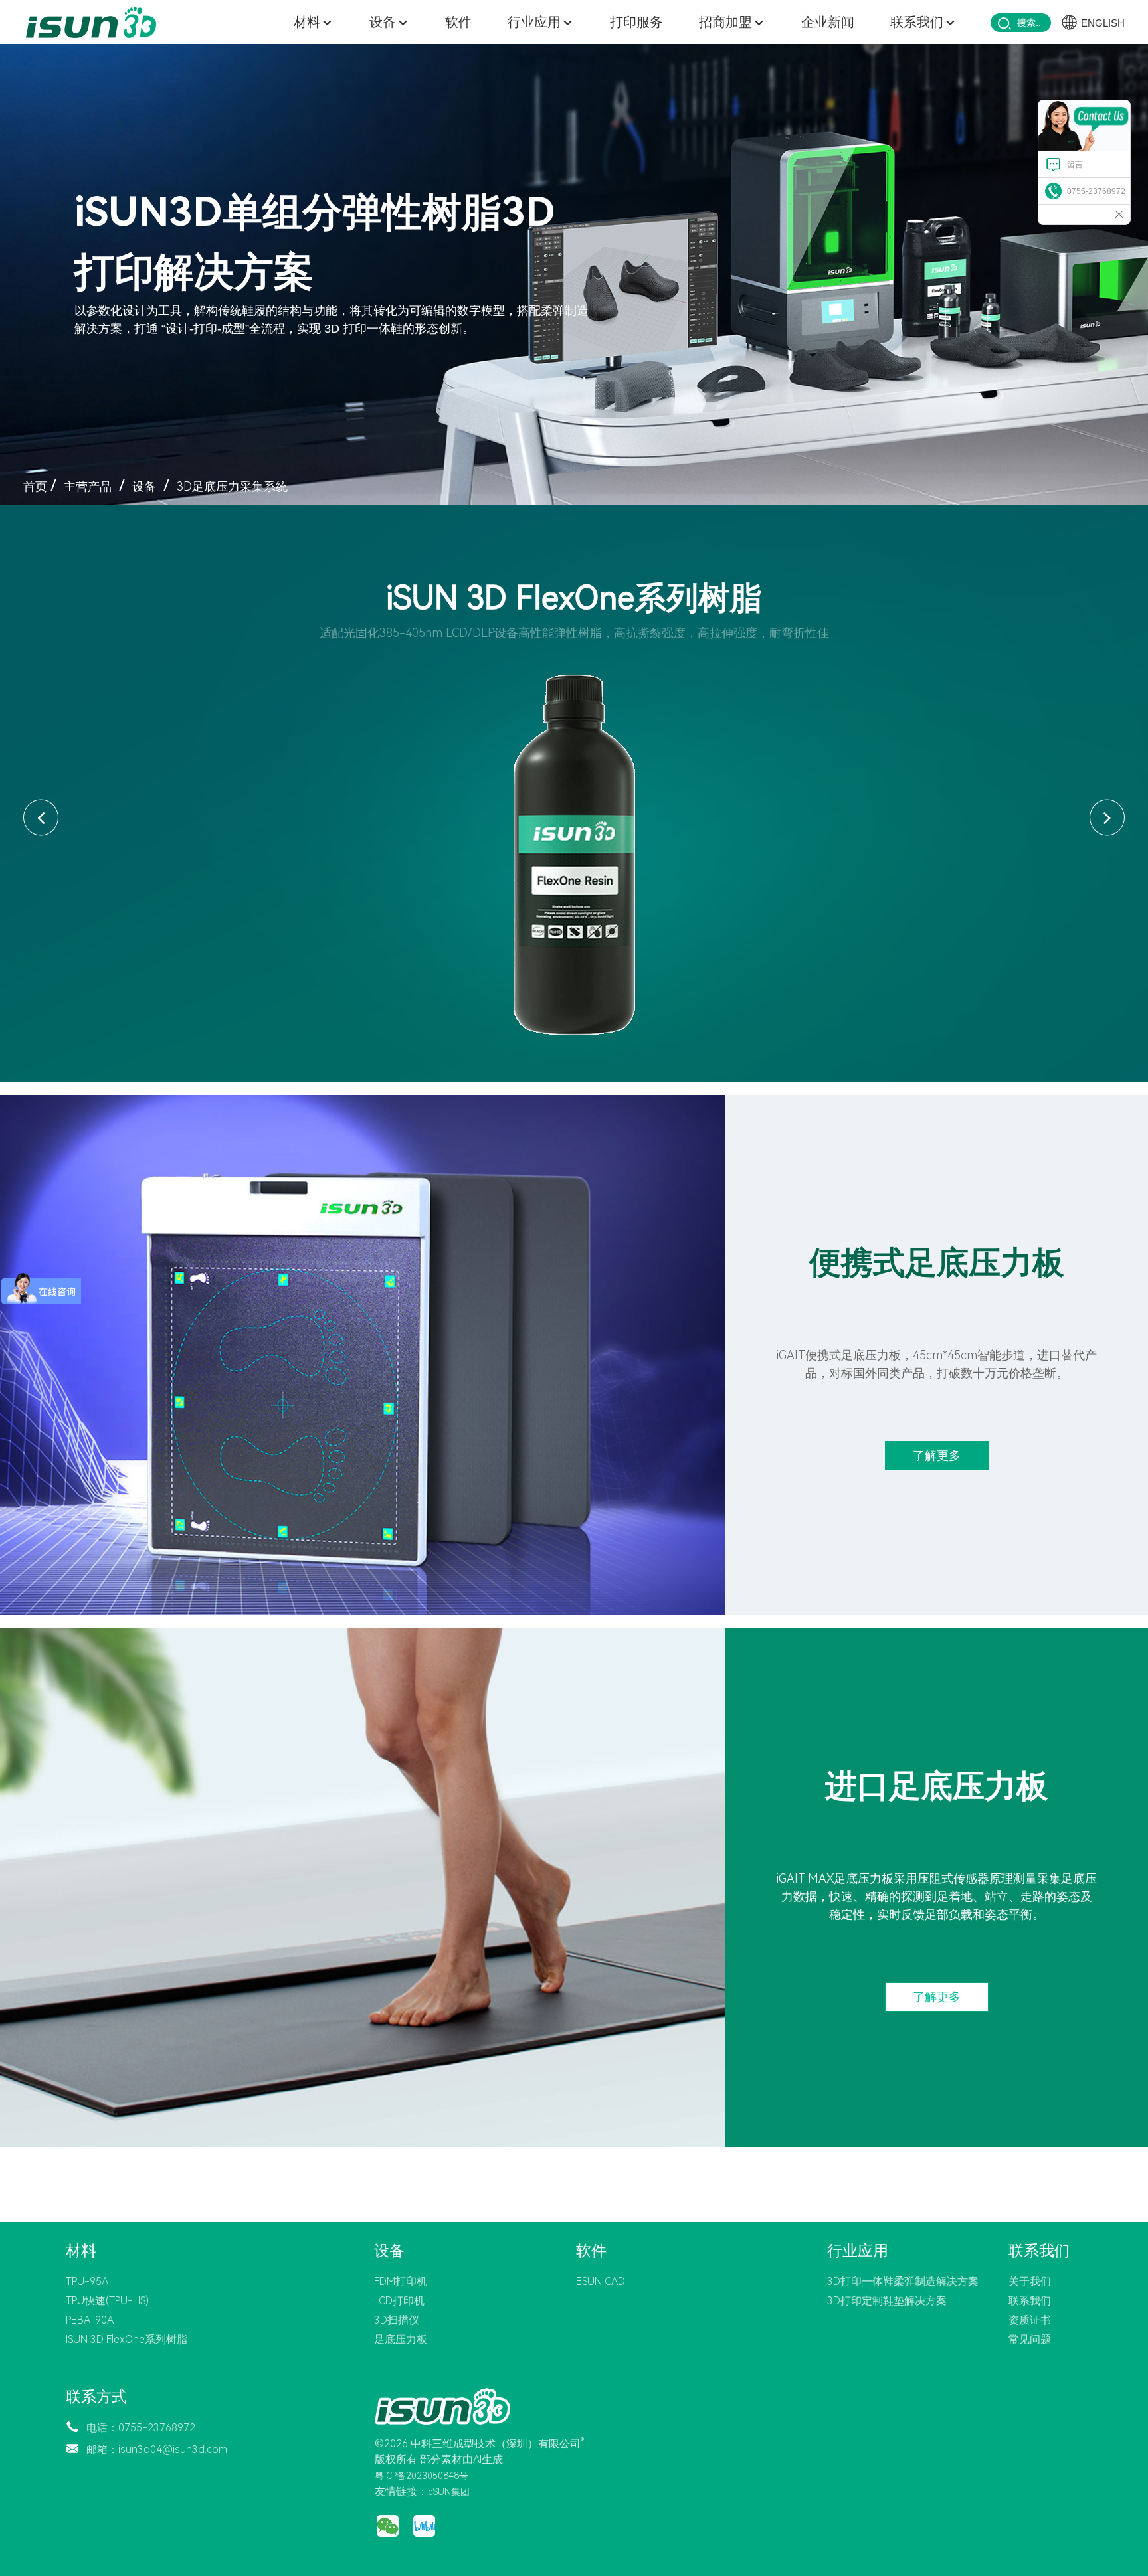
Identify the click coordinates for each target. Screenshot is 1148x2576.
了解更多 (937, 1455)
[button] (41, 818)
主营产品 (88, 486)
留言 (1075, 165)
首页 (35, 486)
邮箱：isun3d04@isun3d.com (157, 2449)
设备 (144, 486)
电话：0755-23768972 (141, 2428)
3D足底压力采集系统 (232, 486)
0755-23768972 (1096, 191)
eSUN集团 (449, 2492)
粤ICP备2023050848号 (422, 2476)
